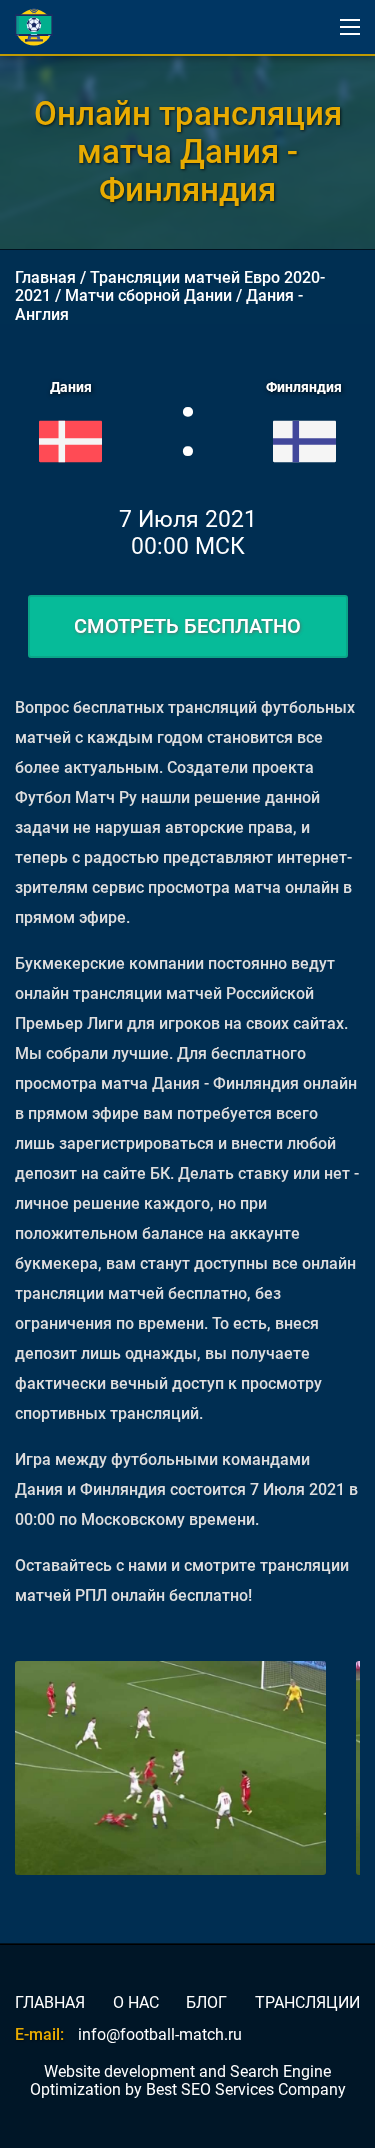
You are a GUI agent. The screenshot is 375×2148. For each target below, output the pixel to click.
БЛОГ (206, 2003)
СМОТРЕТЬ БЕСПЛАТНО (187, 626)
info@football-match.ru (160, 2034)
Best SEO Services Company (246, 2089)
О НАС (136, 2003)
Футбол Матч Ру (76, 797)
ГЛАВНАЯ (50, 2003)
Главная (45, 277)
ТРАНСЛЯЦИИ (307, 2003)
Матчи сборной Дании (148, 295)
